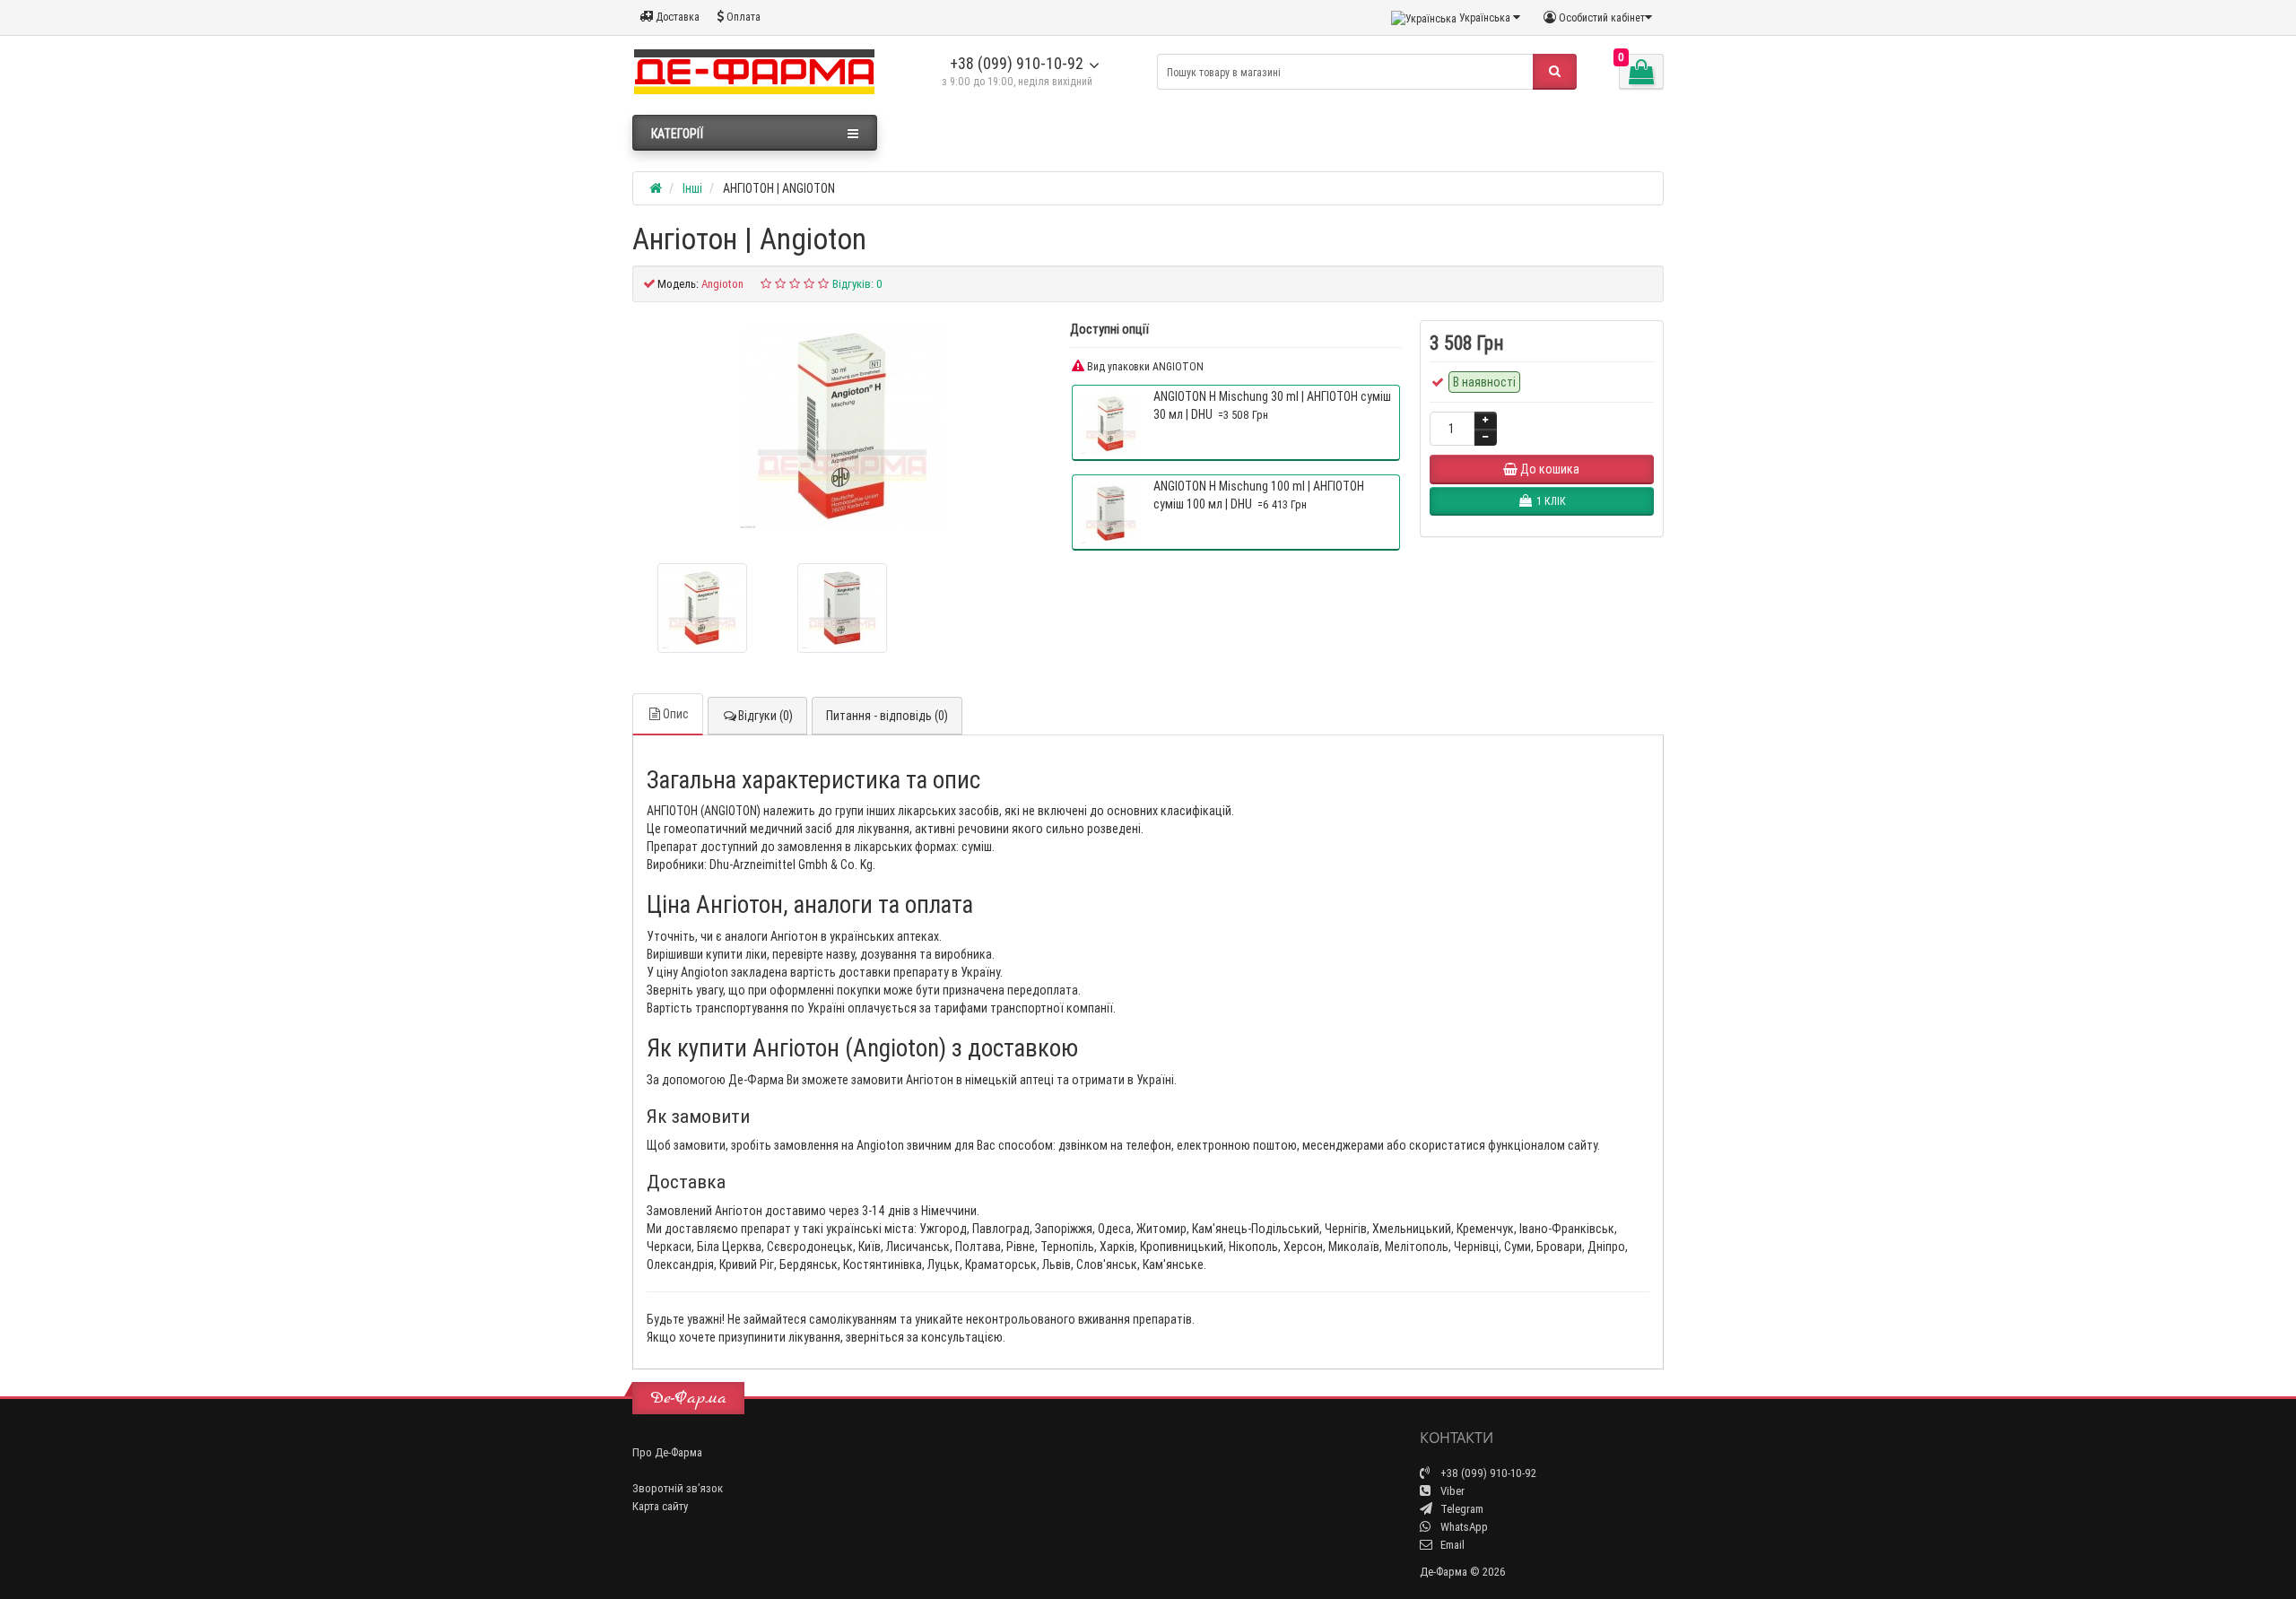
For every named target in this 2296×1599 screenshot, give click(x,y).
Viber (1451, 1491)
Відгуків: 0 (857, 284)
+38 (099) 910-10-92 (1017, 63)
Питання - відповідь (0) (887, 716)
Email (1451, 1545)
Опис (676, 714)
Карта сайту (660, 1506)
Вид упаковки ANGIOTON (1144, 366)
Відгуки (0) (765, 716)
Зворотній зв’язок (678, 1488)
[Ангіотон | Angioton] (842, 426)
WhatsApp (1463, 1527)
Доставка (676, 17)
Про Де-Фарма (667, 1452)
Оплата (742, 17)
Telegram (1461, 1509)
